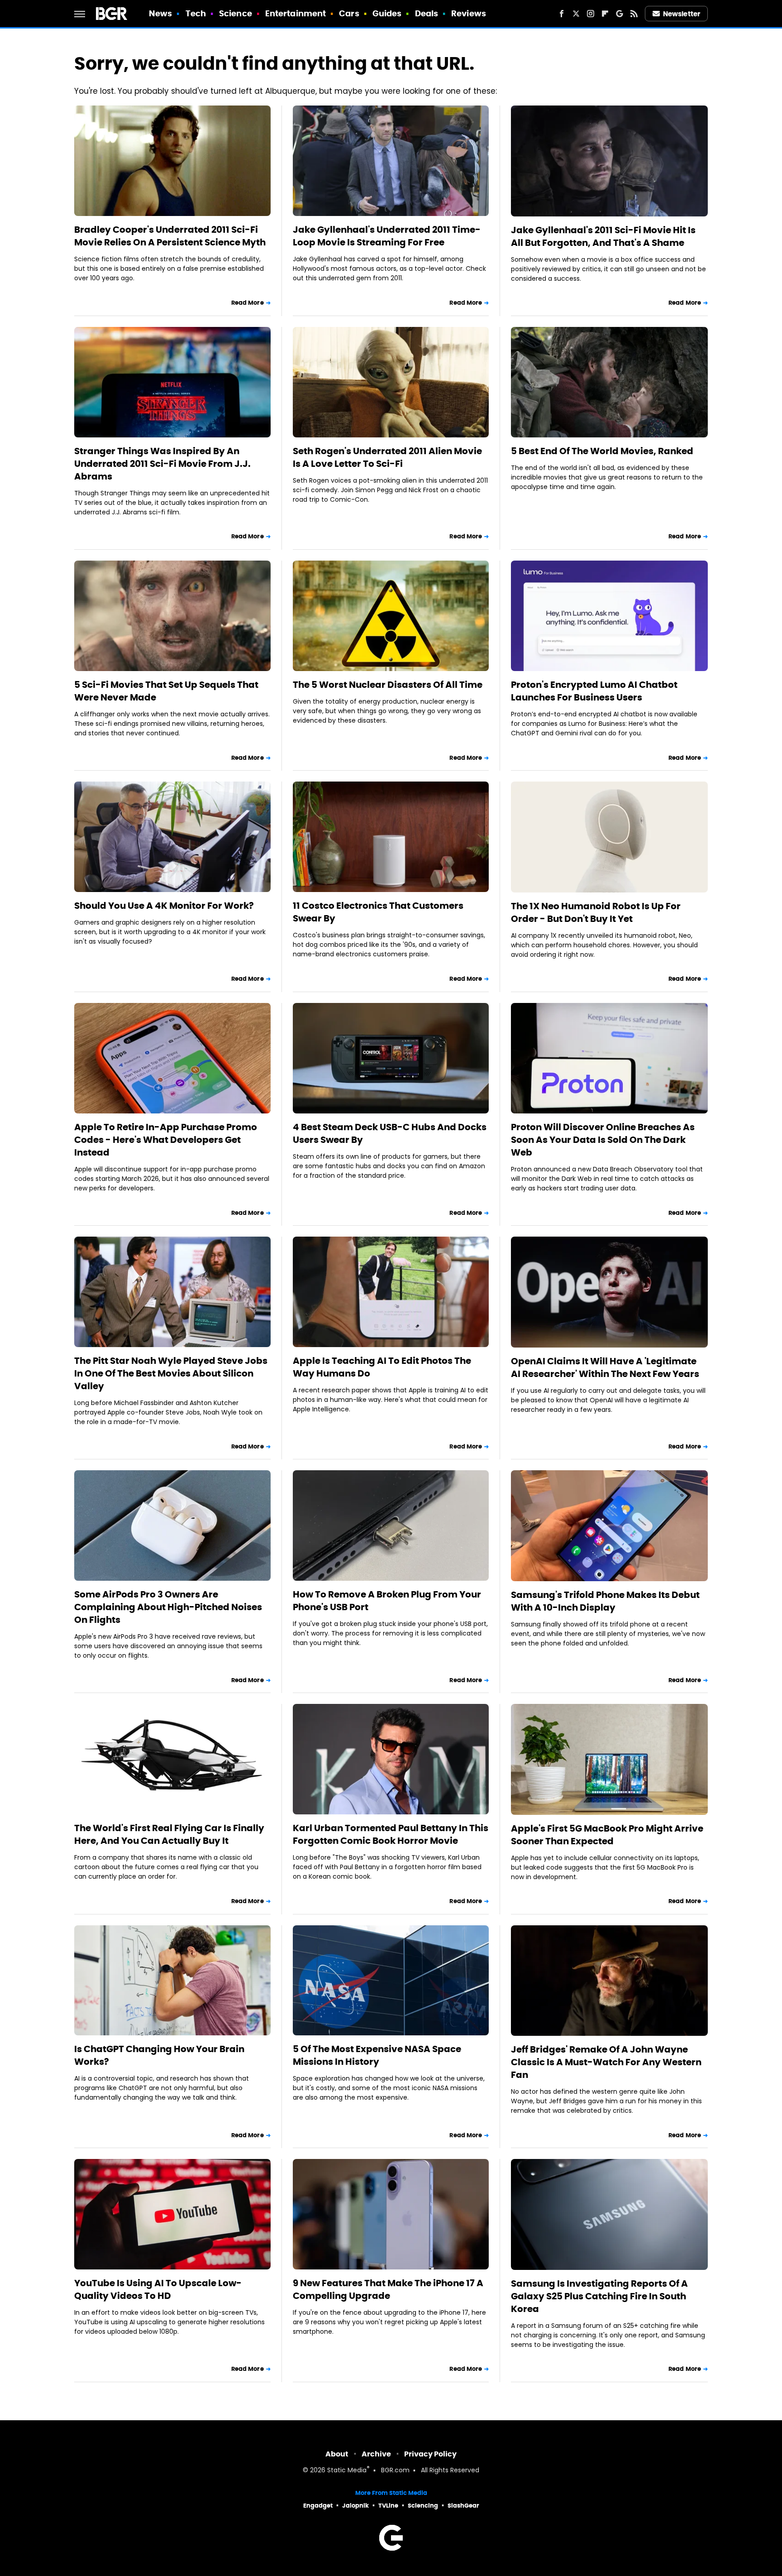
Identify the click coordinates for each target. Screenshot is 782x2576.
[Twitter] (576, 14)
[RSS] (634, 14)
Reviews (469, 13)
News (160, 13)
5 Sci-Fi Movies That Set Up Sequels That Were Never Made (166, 691)
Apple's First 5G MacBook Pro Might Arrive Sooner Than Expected (607, 1835)
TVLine (388, 2506)
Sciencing (423, 2506)
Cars (349, 13)
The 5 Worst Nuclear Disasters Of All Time (388, 685)
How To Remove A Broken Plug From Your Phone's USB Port (387, 1601)
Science (236, 13)
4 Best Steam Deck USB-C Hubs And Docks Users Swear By (390, 1133)
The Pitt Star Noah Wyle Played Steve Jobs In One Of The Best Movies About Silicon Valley (171, 1373)
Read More (248, 303)
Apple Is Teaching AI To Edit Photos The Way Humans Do (382, 1367)
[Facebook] (562, 14)
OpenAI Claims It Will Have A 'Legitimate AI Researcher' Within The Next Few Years (605, 1367)
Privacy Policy (430, 2454)
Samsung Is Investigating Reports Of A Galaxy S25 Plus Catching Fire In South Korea (599, 2296)
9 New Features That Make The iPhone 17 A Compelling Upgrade (388, 2289)
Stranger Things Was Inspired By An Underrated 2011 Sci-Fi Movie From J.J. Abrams (162, 464)
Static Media (347, 2471)
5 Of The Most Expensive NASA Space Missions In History (377, 2055)
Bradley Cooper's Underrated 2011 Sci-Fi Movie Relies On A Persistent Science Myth (170, 236)
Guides (387, 13)
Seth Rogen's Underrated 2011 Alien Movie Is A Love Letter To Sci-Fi (387, 457)
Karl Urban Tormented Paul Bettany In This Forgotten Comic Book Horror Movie (391, 1834)
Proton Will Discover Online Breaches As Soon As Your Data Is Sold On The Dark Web (603, 1140)
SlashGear (463, 2506)
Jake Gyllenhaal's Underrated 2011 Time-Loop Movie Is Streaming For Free (387, 236)
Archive (376, 2454)
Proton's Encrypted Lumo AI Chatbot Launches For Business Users (594, 691)
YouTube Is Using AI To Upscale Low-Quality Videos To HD (158, 2289)
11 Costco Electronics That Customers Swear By (378, 912)
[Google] (620, 14)
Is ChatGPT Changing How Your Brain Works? (159, 2055)
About (337, 2454)
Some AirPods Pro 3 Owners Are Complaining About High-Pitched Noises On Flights (168, 1607)
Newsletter (682, 14)
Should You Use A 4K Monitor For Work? (164, 906)
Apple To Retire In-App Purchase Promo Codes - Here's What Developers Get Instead (166, 1140)
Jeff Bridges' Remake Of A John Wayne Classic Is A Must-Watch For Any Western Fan (606, 2062)
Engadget (318, 2506)
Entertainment (296, 13)
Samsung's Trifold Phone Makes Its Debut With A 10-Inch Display (605, 1601)
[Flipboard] (605, 14)
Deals (427, 13)
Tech (196, 13)
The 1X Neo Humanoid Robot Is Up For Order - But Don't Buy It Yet (596, 912)
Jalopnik (355, 2506)
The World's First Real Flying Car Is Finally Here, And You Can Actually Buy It (169, 1834)
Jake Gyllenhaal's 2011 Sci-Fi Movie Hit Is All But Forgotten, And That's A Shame (603, 236)
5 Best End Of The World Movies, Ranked (602, 451)
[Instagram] (591, 14)
